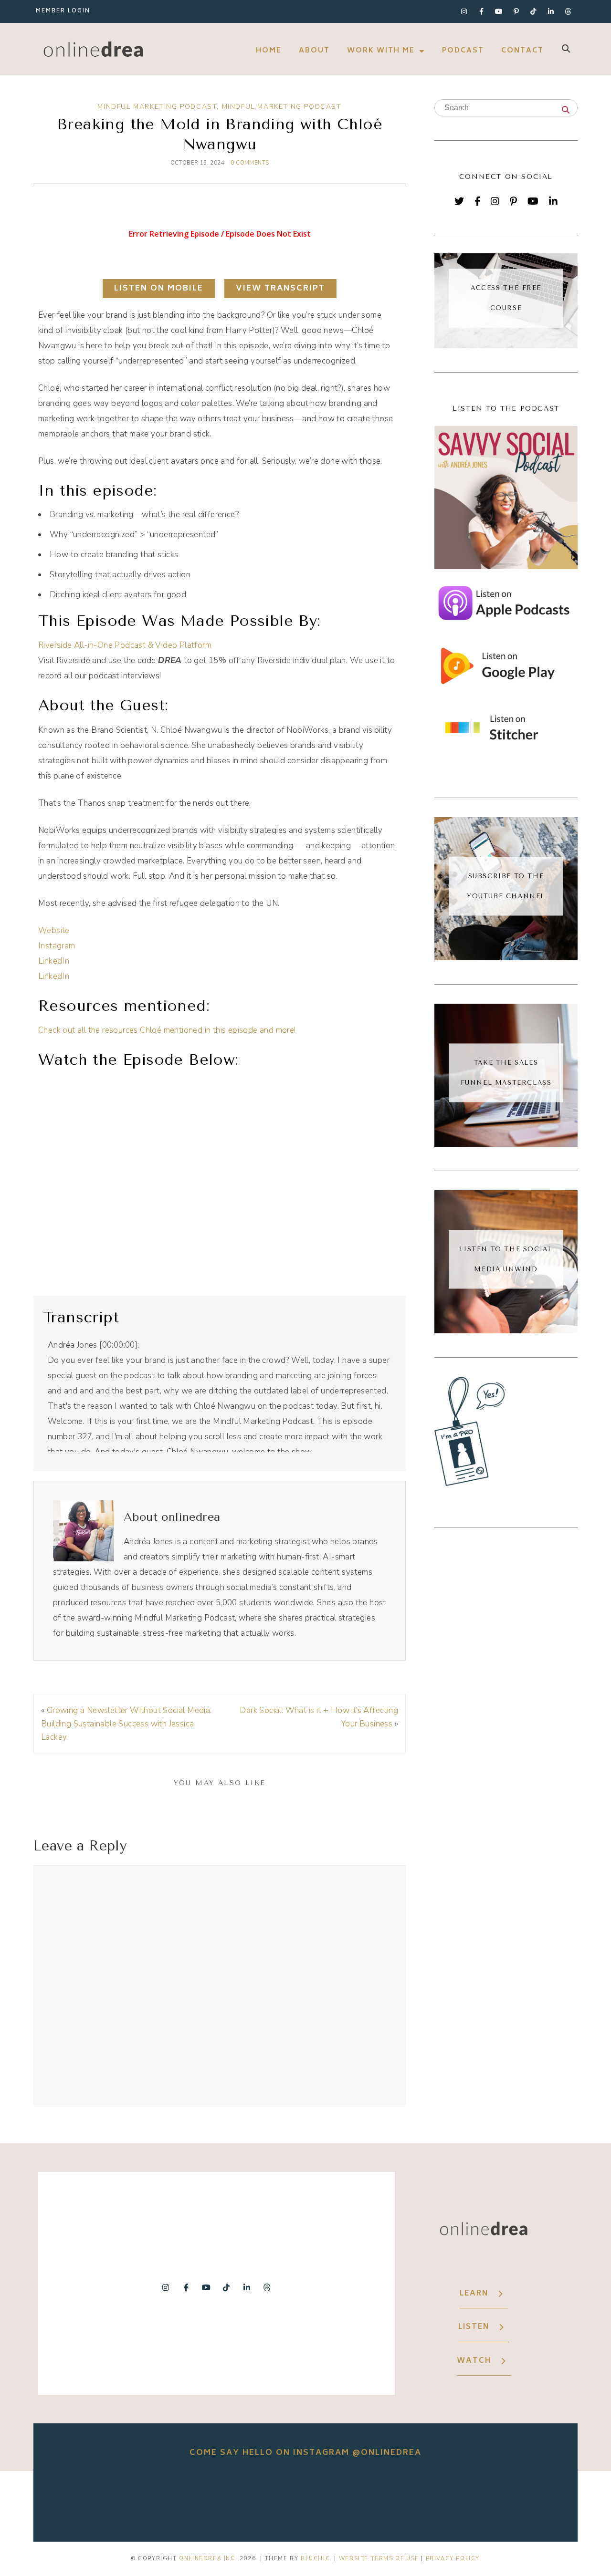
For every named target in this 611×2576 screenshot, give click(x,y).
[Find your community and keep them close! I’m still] (199, 2499)
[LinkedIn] (553, 201)
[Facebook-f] (481, 11)
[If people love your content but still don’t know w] (305, 2499)
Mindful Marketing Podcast (157, 107)
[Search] (566, 111)
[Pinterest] (513, 201)
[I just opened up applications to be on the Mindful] (92, 2499)
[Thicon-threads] (568, 11)
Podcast (463, 51)
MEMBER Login (63, 11)
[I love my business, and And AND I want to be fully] (519, 2499)
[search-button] (566, 48)
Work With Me (381, 51)
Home (269, 51)
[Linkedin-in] (551, 11)
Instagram (57, 946)
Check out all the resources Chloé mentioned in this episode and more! (167, 1030)
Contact (522, 51)
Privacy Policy (453, 2559)
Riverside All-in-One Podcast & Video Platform (125, 645)
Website (54, 930)
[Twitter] (459, 201)
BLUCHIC (315, 2559)
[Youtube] (499, 11)
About (314, 51)
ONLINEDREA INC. (208, 2559)
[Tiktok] (534, 11)
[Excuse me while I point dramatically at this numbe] (412, 2499)
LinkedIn (54, 961)
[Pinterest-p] (516, 11)
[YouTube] (533, 201)
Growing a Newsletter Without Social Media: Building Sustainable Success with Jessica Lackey (126, 1724)
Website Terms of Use (379, 2559)
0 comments (250, 163)
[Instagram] (464, 11)
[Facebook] (478, 201)
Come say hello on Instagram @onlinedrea (305, 2453)
